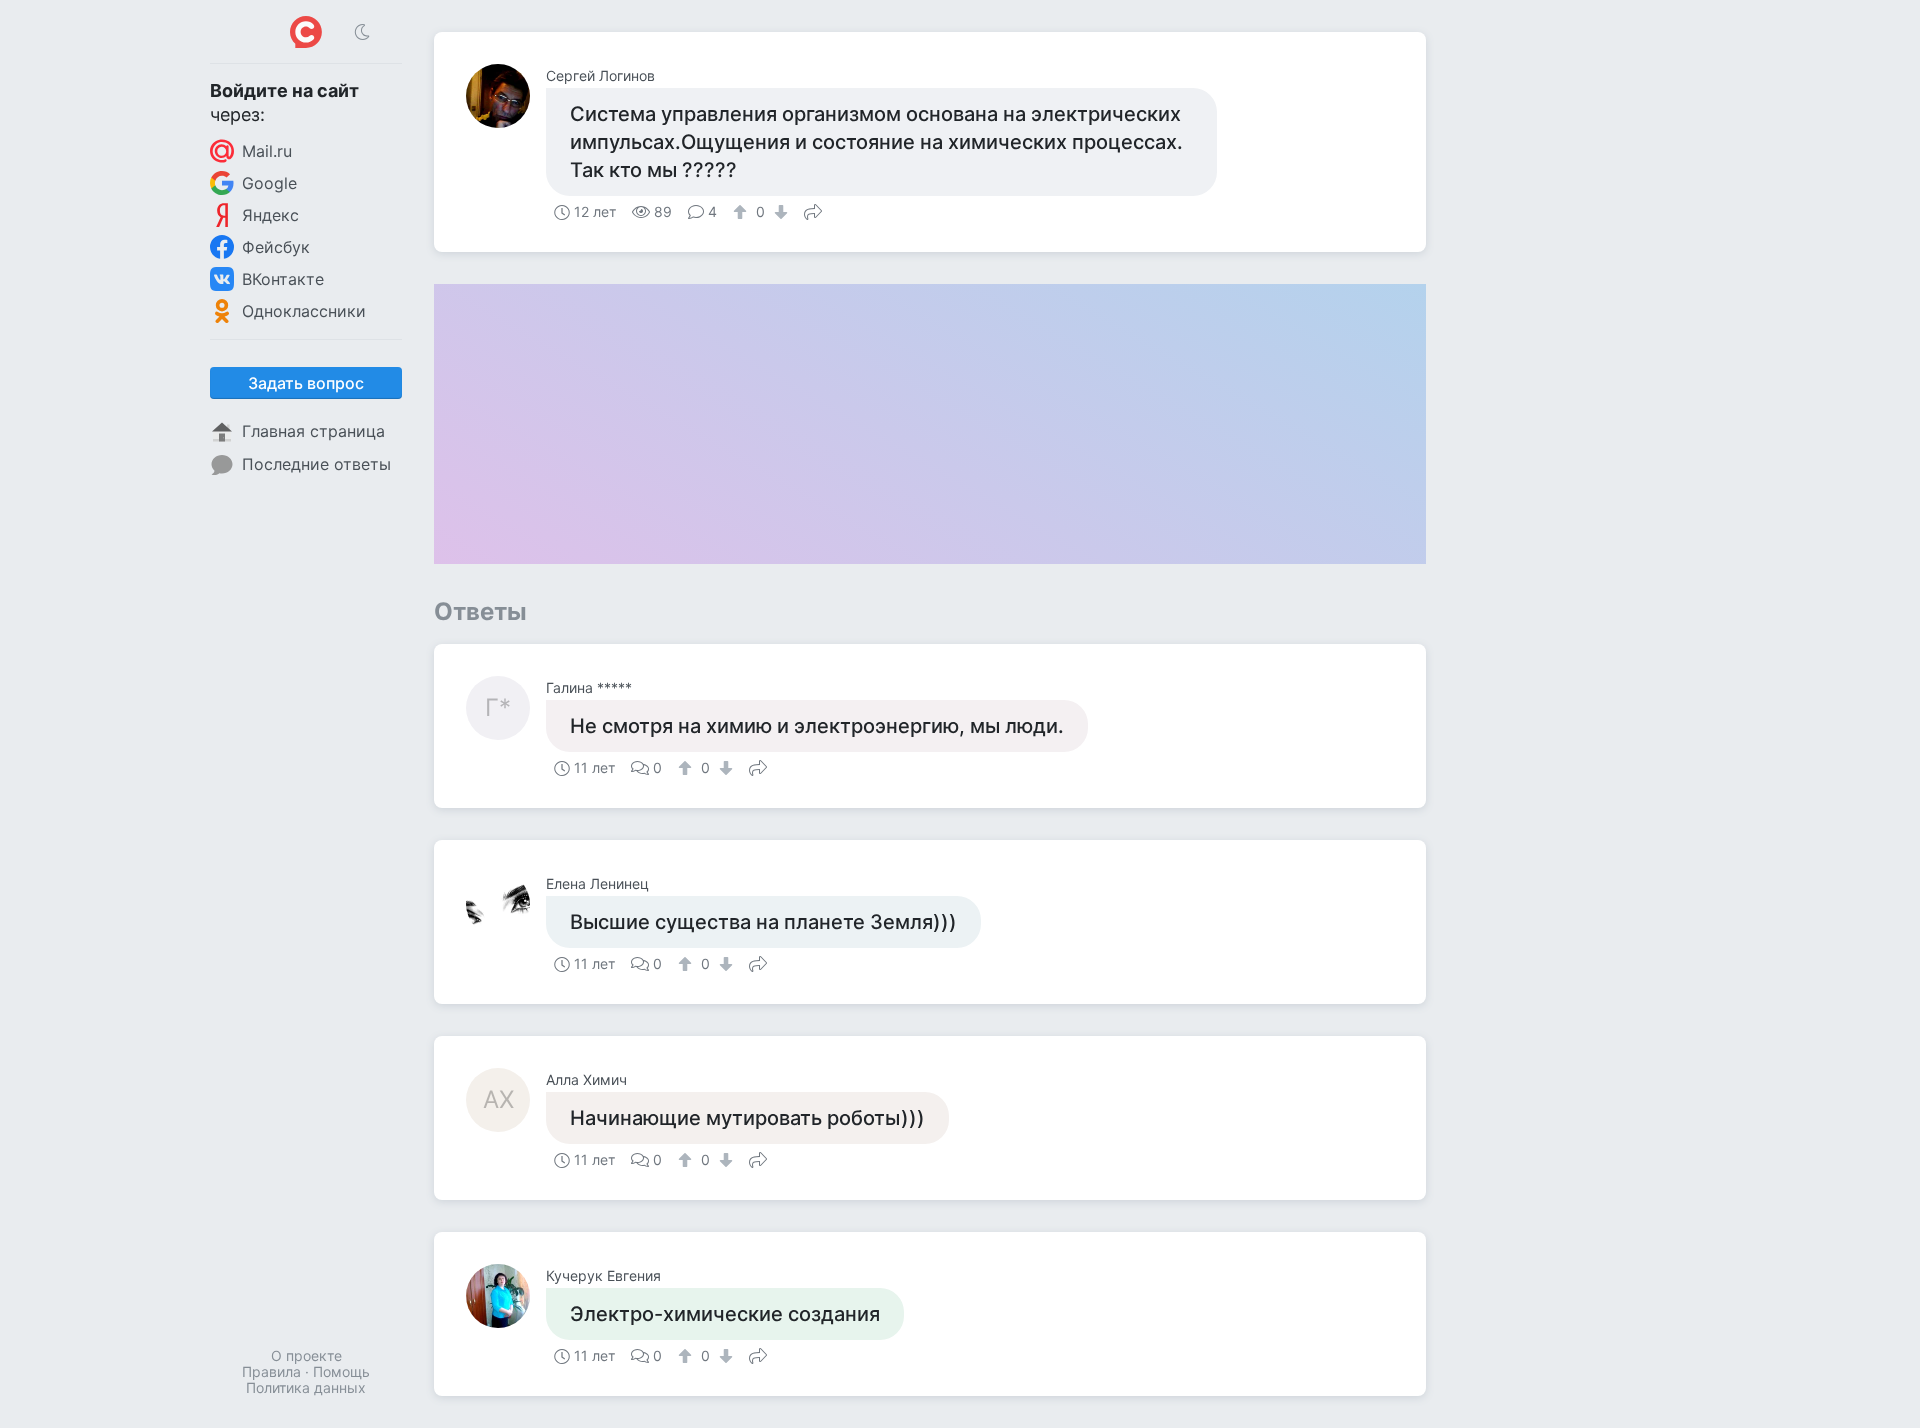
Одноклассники (304, 311)
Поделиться (813, 210)
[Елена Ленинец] (506, 904)
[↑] (742, 212)
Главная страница (313, 431)
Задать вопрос (306, 383)
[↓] (778, 212)
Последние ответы (316, 464)
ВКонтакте (283, 279)
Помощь (341, 1371)
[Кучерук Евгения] (506, 1296)
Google (269, 183)
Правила (271, 1371)
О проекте (306, 1355)
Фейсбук (276, 247)
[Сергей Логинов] (506, 96)
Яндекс (270, 215)
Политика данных (306, 1387)
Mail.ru (267, 151)
